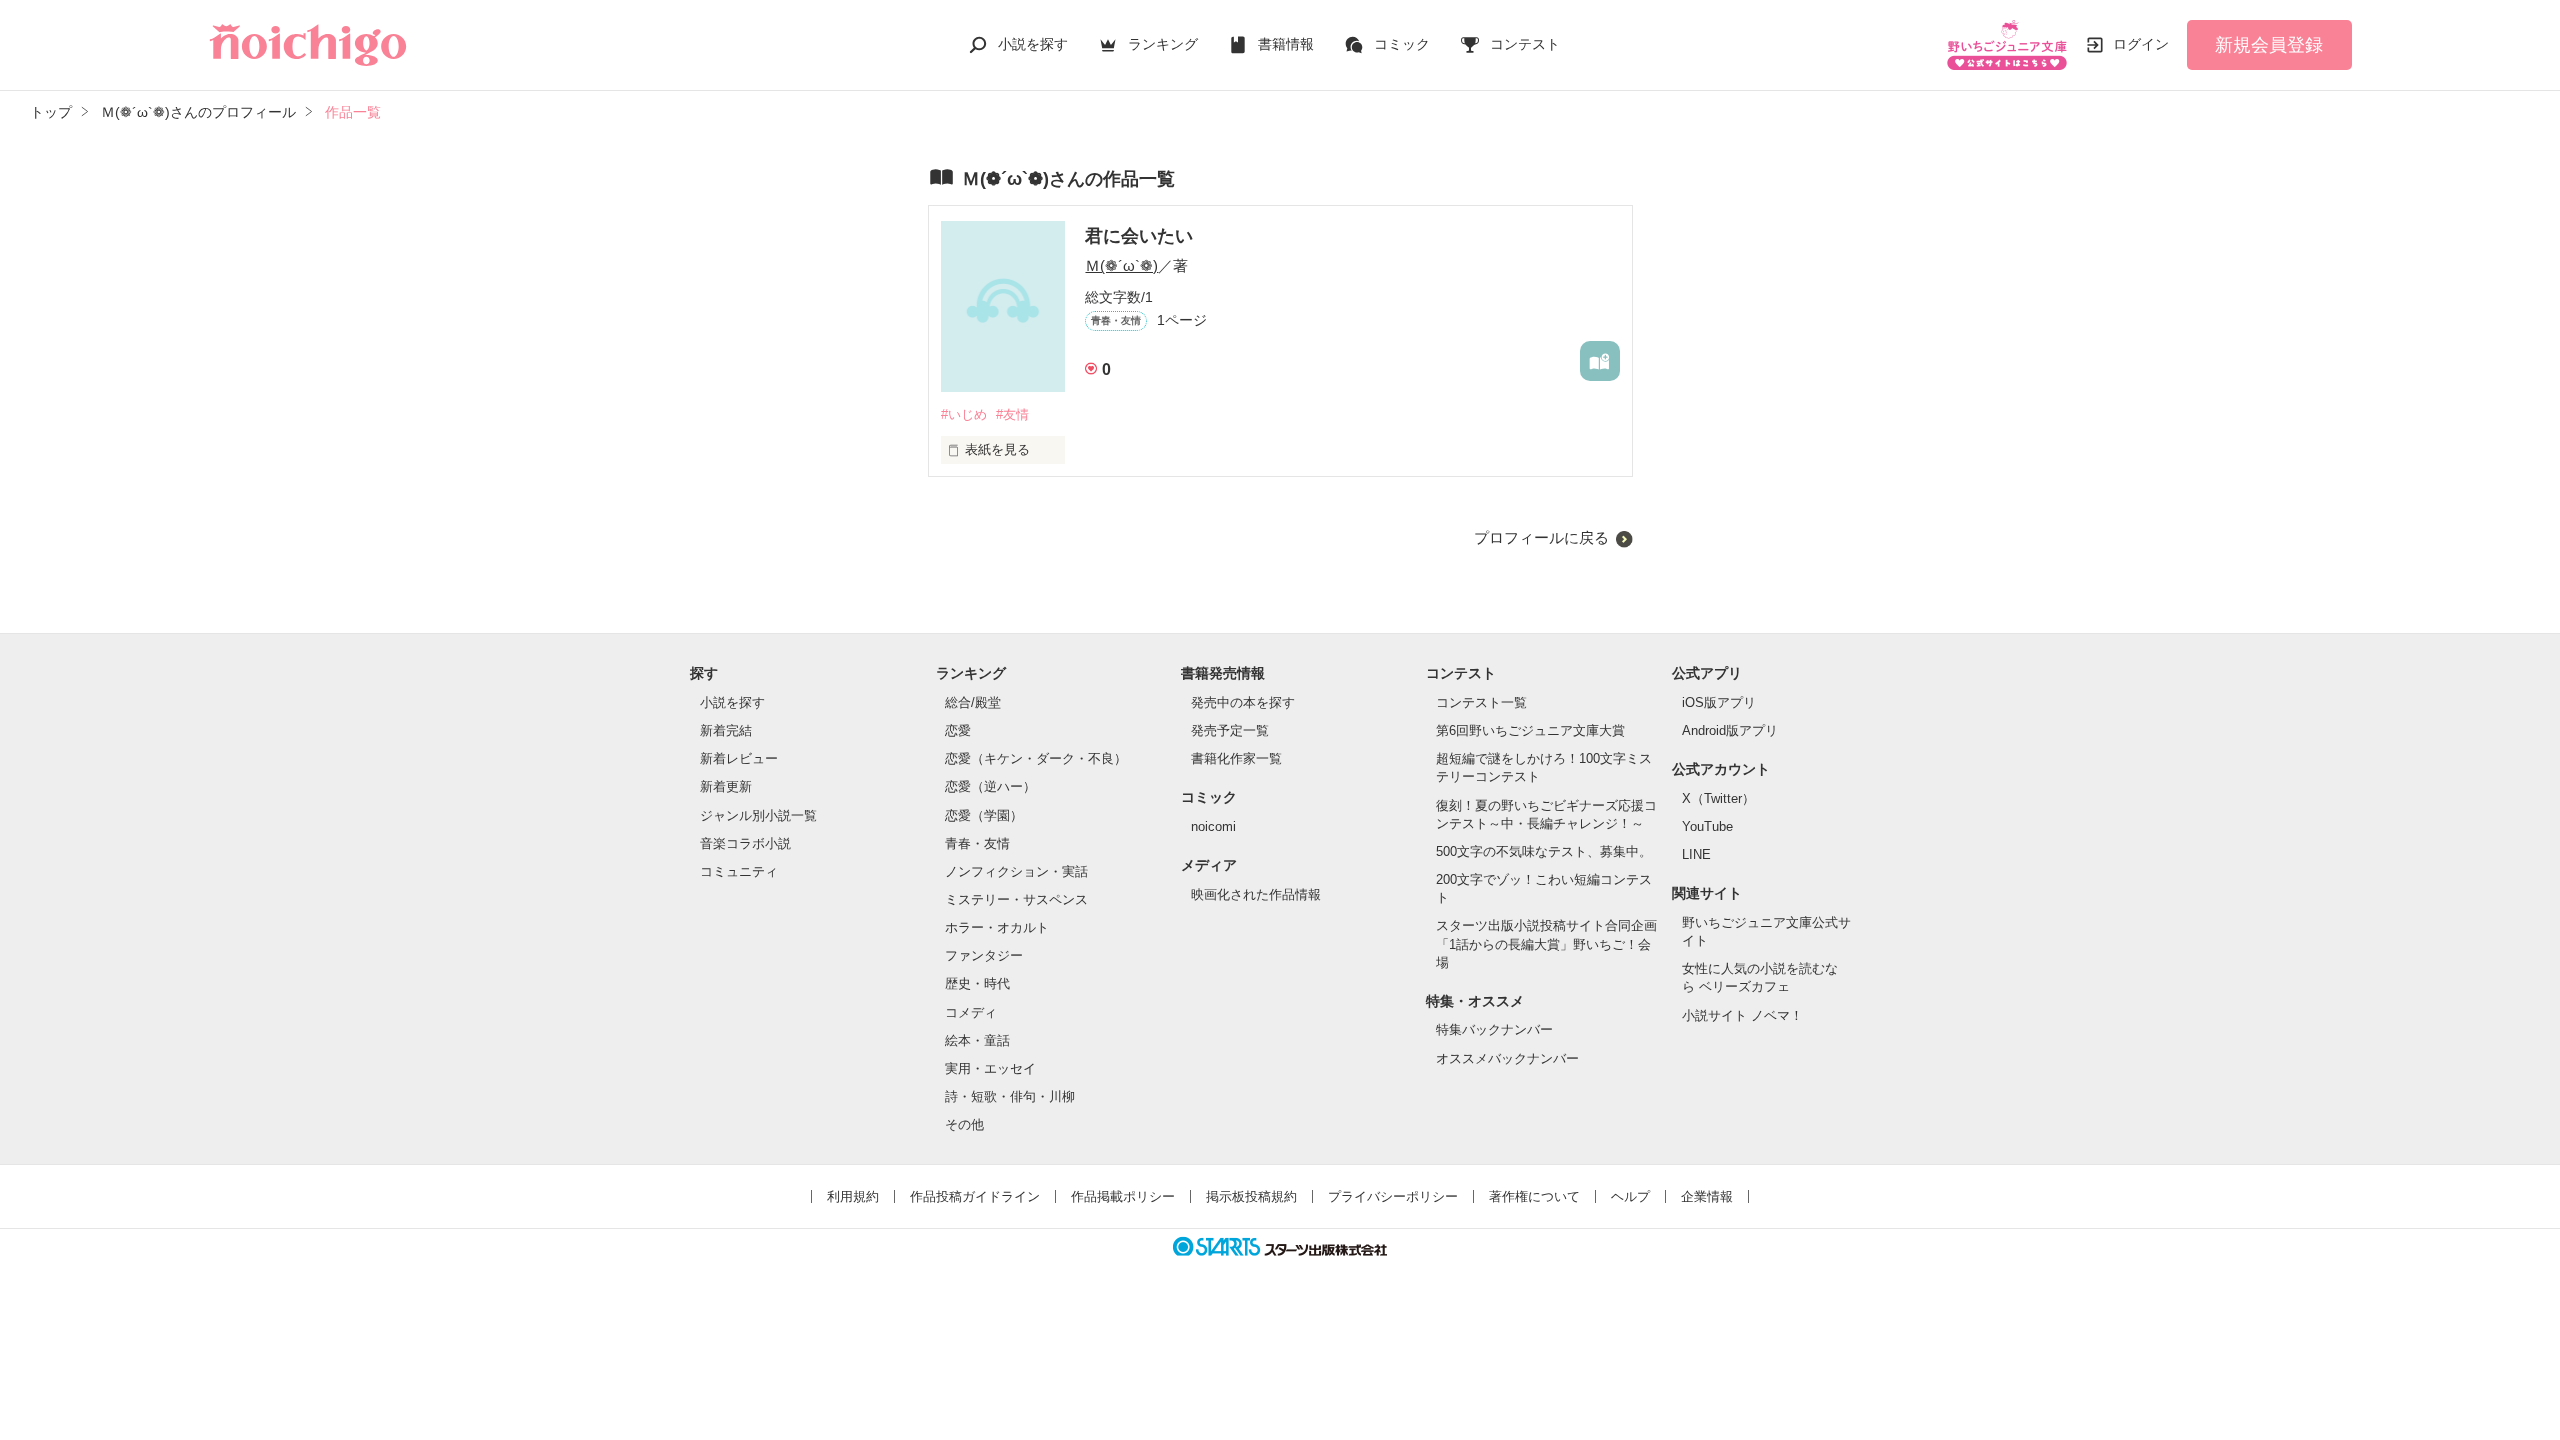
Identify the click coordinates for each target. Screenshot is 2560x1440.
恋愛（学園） (984, 815)
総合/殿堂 (973, 702)
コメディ (971, 1012)
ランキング (1163, 44)
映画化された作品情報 (1256, 894)
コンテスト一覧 (1481, 702)
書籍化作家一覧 (1236, 758)
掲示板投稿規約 (1251, 1196)
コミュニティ (739, 871)
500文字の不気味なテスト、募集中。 (1544, 851)
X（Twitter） (1718, 798)
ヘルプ (1630, 1196)
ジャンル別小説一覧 (758, 815)
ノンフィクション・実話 (1016, 871)
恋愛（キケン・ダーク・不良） (1036, 758)
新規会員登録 (2269, 45)
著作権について (1534, 1196)
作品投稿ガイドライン (975, 1196)
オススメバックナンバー (1507, 1058)
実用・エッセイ (990, 1068)
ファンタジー (984, 955)
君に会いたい (1139, 236)
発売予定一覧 (1230, 730)
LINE (1696, 854)
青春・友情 (977, 843)
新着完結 (726, 730)
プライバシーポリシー (1393, 1196)
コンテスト (1525, 44)
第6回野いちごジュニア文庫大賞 (1530, 730)
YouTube (1707, 826)
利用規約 (853, 1196)
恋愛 (958, 730)
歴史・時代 (977, 983)
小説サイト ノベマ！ (1742, 1015)
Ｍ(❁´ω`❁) (1121, 265)
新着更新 (726, 786)
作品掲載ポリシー (1123, 1196)
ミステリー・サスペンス (1016, 899)
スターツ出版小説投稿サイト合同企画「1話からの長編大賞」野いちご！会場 (1546, 943)
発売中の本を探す (1243, 702)
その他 (964, 1124)
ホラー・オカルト (997, 927)
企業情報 (1707, 1196)
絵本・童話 (977, 1040)
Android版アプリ (1730, 730)
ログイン (2141, 44)
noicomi (1213, 826)
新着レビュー (739, 758)
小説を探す (1033, 44)
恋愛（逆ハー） (990, 786)
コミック (1402, 44)
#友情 (1012, 414)
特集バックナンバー (1494, 1029)
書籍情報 (1286, 44)
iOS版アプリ (1719, 702)
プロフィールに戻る (1541, 537)
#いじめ (964, 414)
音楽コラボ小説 (745, 843)
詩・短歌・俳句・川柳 (1010, 1096)
